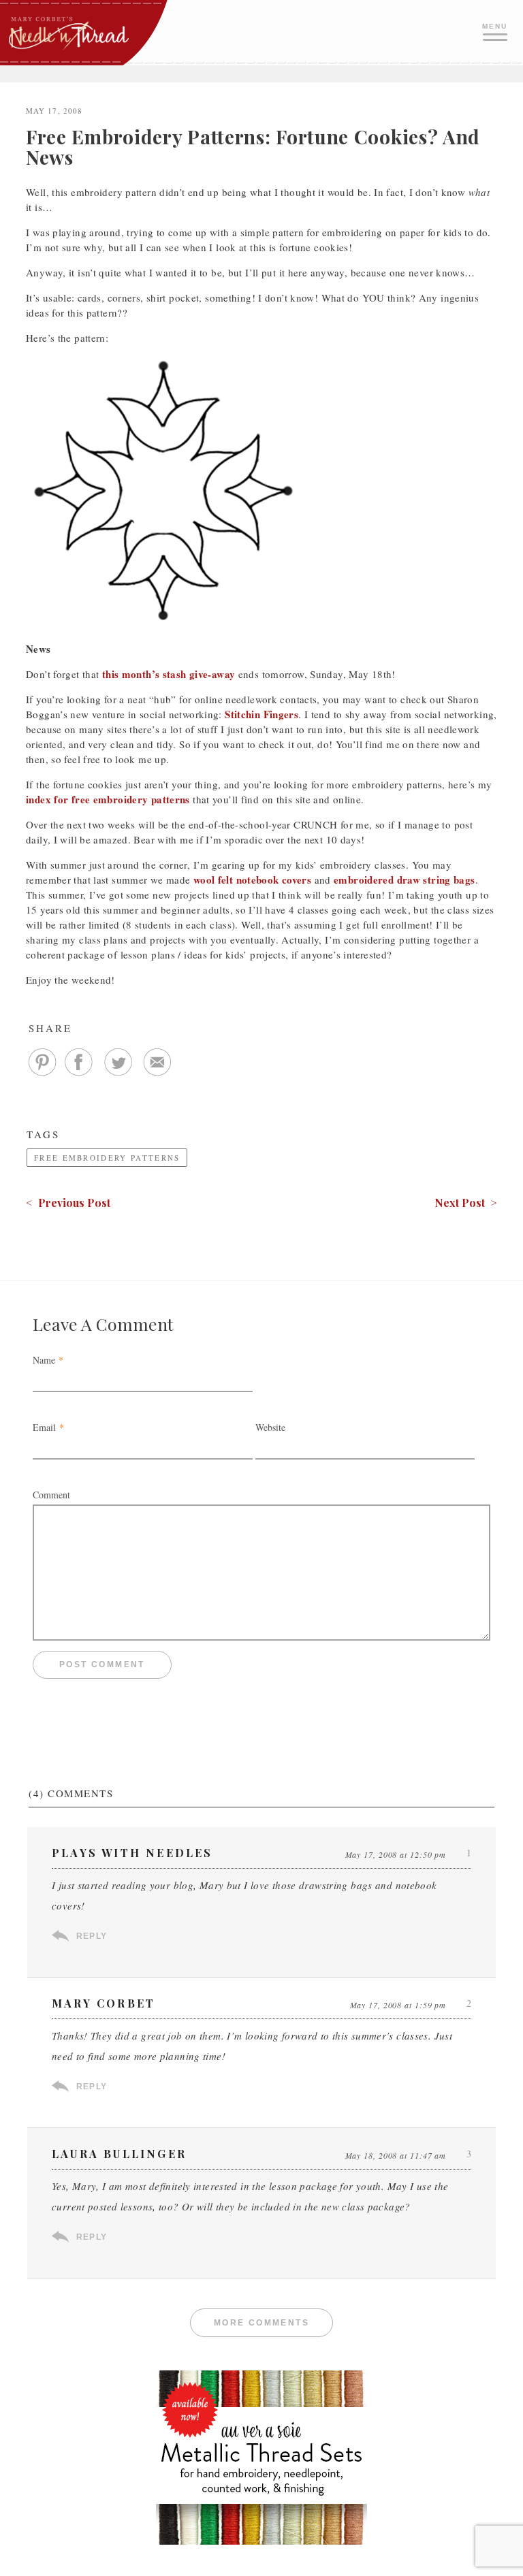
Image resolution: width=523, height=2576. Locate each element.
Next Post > (466, 1203)
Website (270, 1427)
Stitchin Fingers (261, 714)
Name (44, 1360)
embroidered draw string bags (405, 880)
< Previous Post (68, 1203)
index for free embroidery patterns (108, 799)
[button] (496, 31)
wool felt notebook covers (252, 880)
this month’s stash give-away (169, 674)
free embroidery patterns (107, 1158)
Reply (92, 1936)
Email (44, 1427)
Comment (51, 1495)
